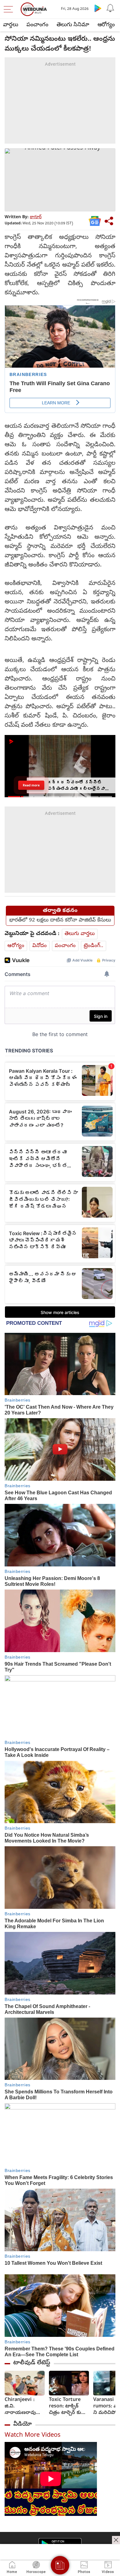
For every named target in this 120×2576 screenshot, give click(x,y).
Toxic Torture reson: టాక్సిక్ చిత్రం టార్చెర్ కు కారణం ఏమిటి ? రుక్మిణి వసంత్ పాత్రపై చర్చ (66, 2407)
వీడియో (22, 2424)
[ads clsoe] (116, 2540)
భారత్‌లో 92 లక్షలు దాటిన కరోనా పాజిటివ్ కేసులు (60, 921)
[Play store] (98, 8)
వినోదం (40, 946)
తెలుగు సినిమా (73, 25)
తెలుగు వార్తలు (80, 934)
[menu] (10, 9)
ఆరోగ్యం (106, 25)
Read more (31, 785)
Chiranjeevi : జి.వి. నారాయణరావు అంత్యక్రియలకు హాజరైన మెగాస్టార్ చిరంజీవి (23, 2407)
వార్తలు (11, 25)
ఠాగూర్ (36, 217)
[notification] (110, 8)
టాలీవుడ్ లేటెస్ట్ (32, 2363)
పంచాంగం (37, 25)
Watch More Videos (33, 2436)
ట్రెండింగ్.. (94, 946)
